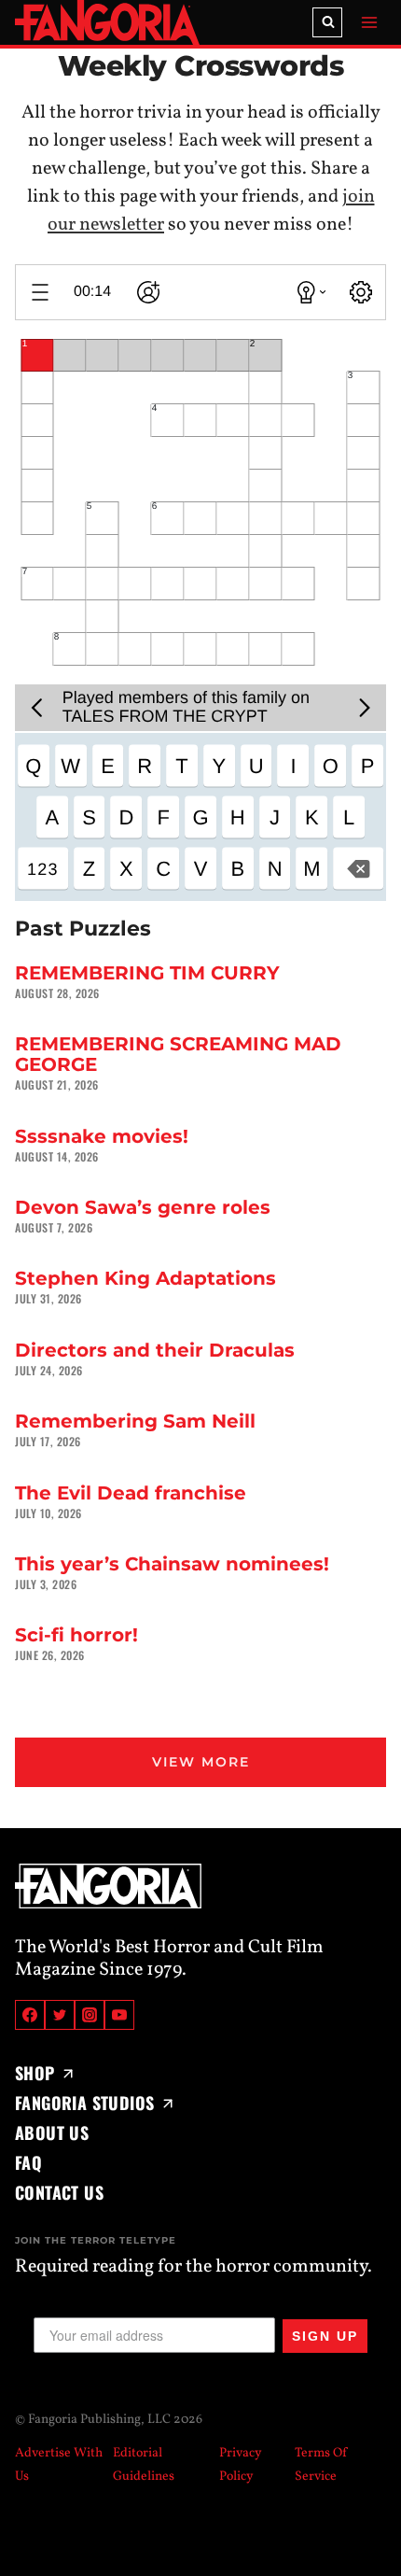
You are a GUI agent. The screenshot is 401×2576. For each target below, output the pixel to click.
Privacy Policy (241, 2465)
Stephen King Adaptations (145, 1278)
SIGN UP (325, 2336)
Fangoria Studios (84, 2103)
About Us (52, 2133)
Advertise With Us (59, 2465)
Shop (35, 2073)
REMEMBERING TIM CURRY (147, 973)
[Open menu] (369, 22)
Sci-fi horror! (76, 1635)
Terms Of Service (321, 2465)
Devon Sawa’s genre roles (143, 1207)
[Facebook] (30, 2015)
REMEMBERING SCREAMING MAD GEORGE (178, 1054)
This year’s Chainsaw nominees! (172, 1564)
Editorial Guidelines (144, 2465)
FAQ (28, 2162)
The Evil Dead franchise (131, 1493)
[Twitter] (60, 2015)
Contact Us (59, 2192)
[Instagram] (90, 2015)
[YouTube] (119, 2015)
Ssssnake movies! (102, 1136)
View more (201, 1762)
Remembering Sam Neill (135, 1421)
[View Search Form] (327, 22)
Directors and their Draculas (155, 1350)
